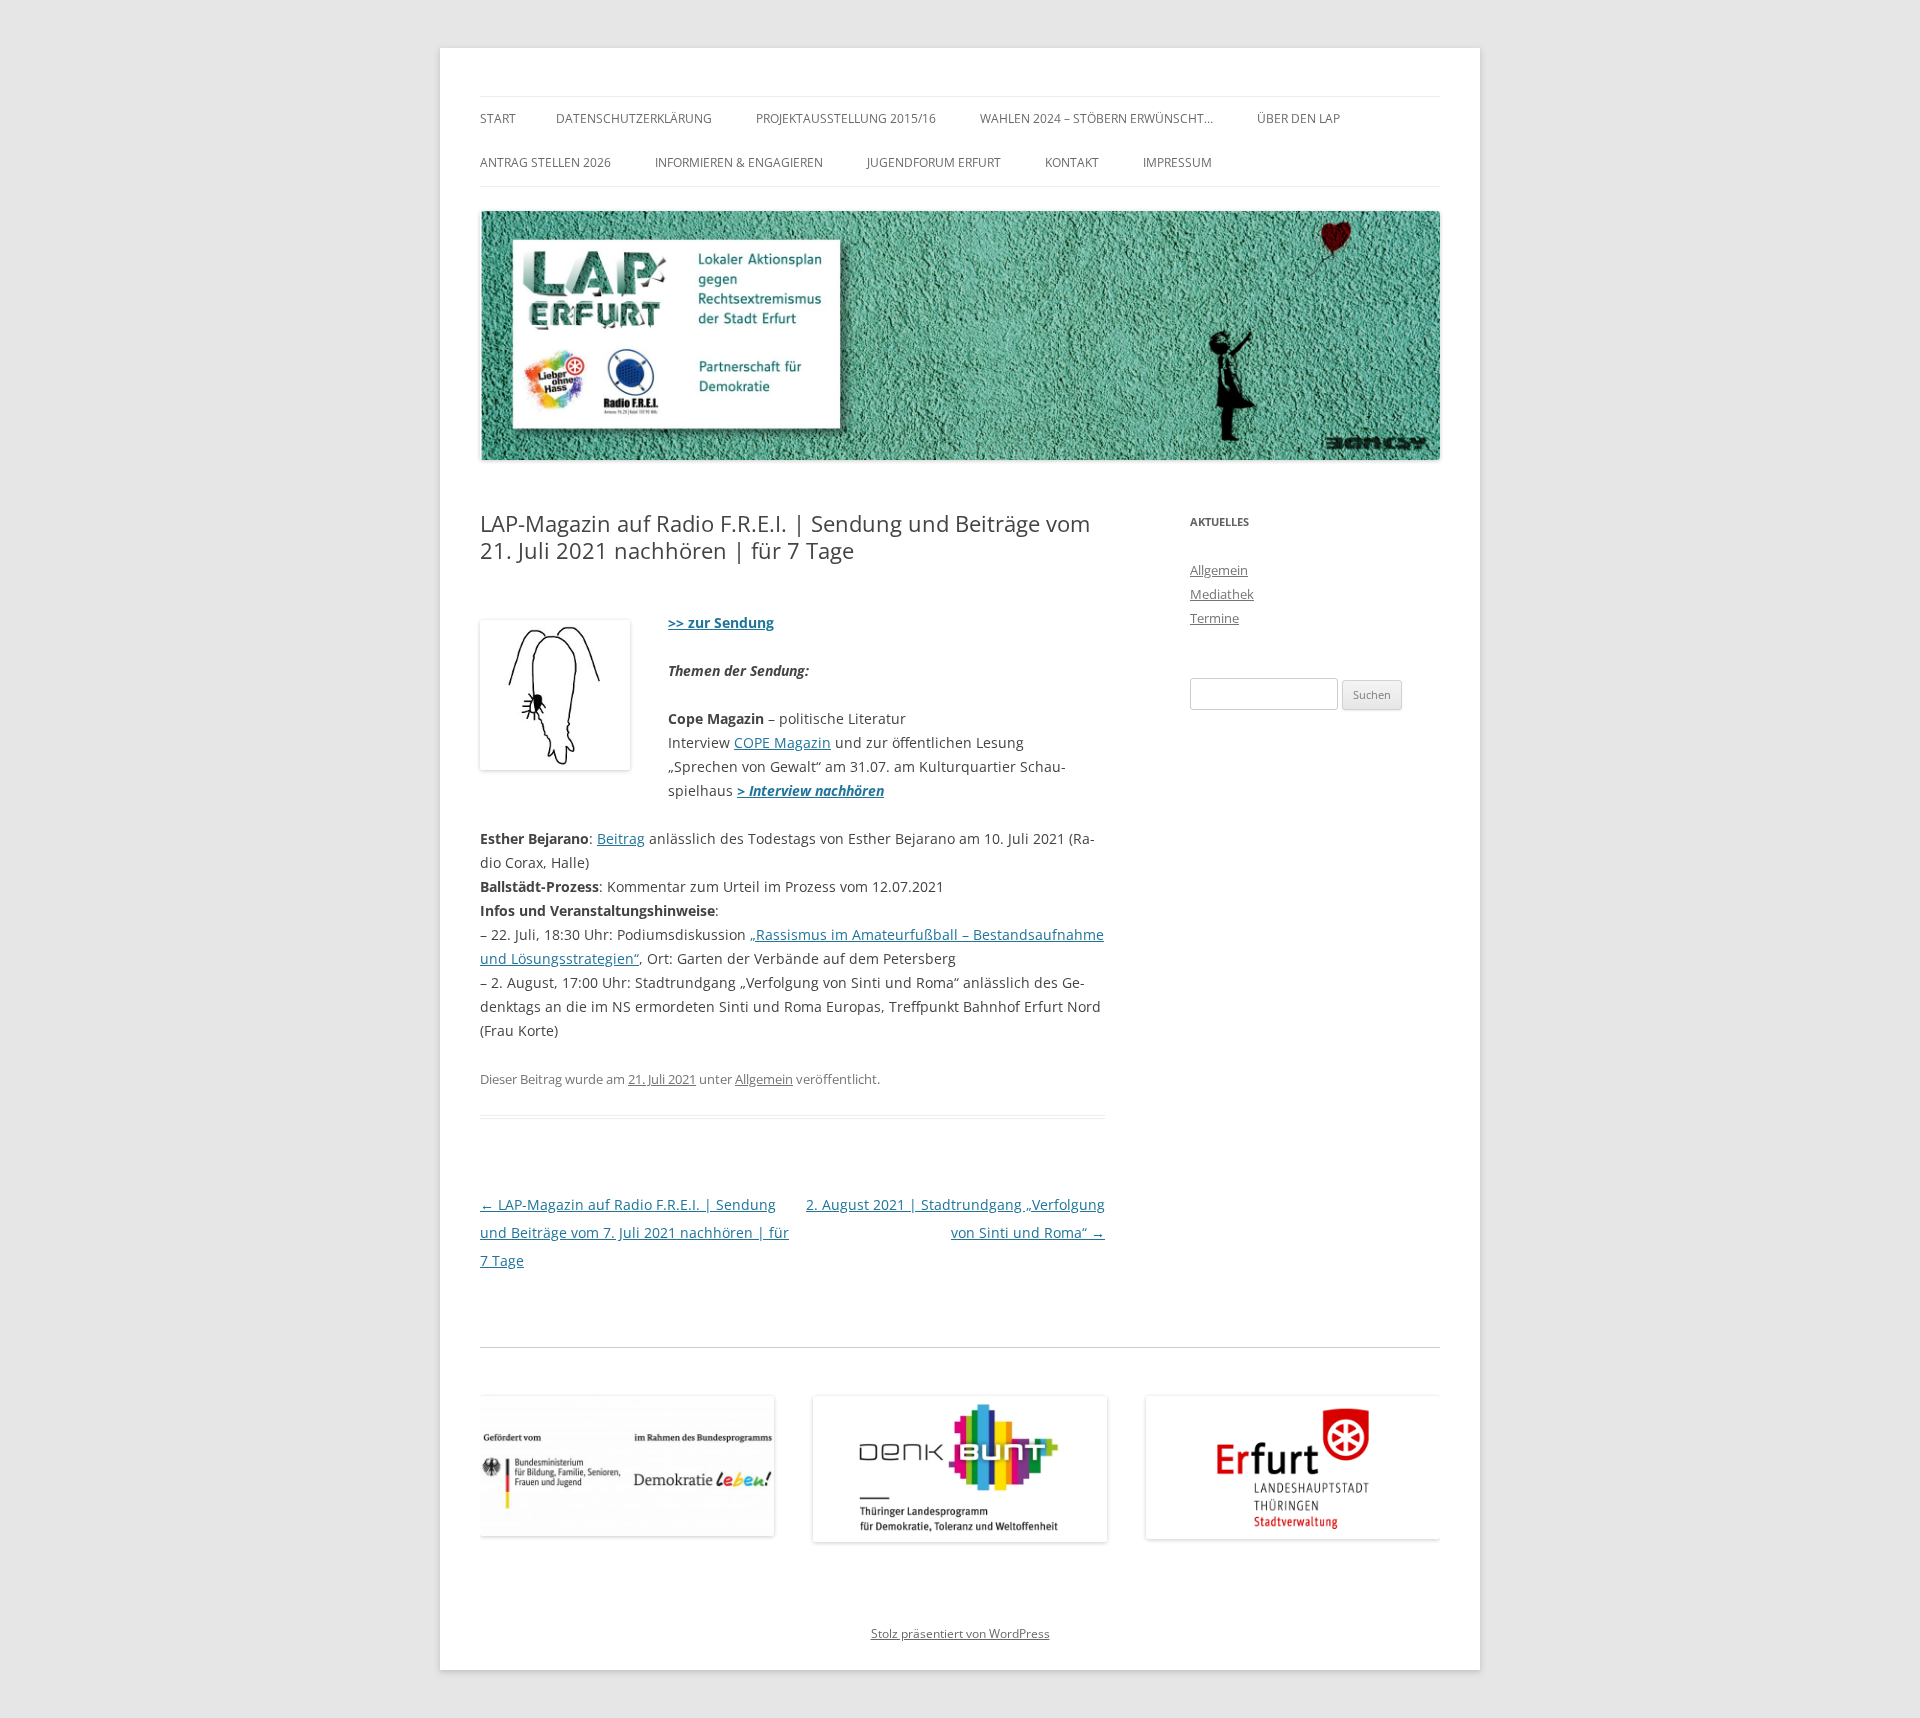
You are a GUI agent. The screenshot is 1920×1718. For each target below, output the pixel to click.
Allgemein (764, 1079)
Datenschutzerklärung (634, 118)
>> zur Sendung (721, 622)
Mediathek (1222, 594)
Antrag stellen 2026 (545, 162)
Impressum (1177, 162)
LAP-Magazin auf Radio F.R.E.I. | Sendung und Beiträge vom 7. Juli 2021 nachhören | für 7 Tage (634, 1232)
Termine (1214, 618)
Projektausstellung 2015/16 (846, 118)
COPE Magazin (782, 742)
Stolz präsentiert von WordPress (960, 1633)
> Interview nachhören (810, 790)
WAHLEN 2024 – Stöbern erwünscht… (1096, 118)
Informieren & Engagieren (739, 162)
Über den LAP (1298, 118)
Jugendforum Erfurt (934, 162)
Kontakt (1072, 162)
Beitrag (621, 838)
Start (498, 118)
